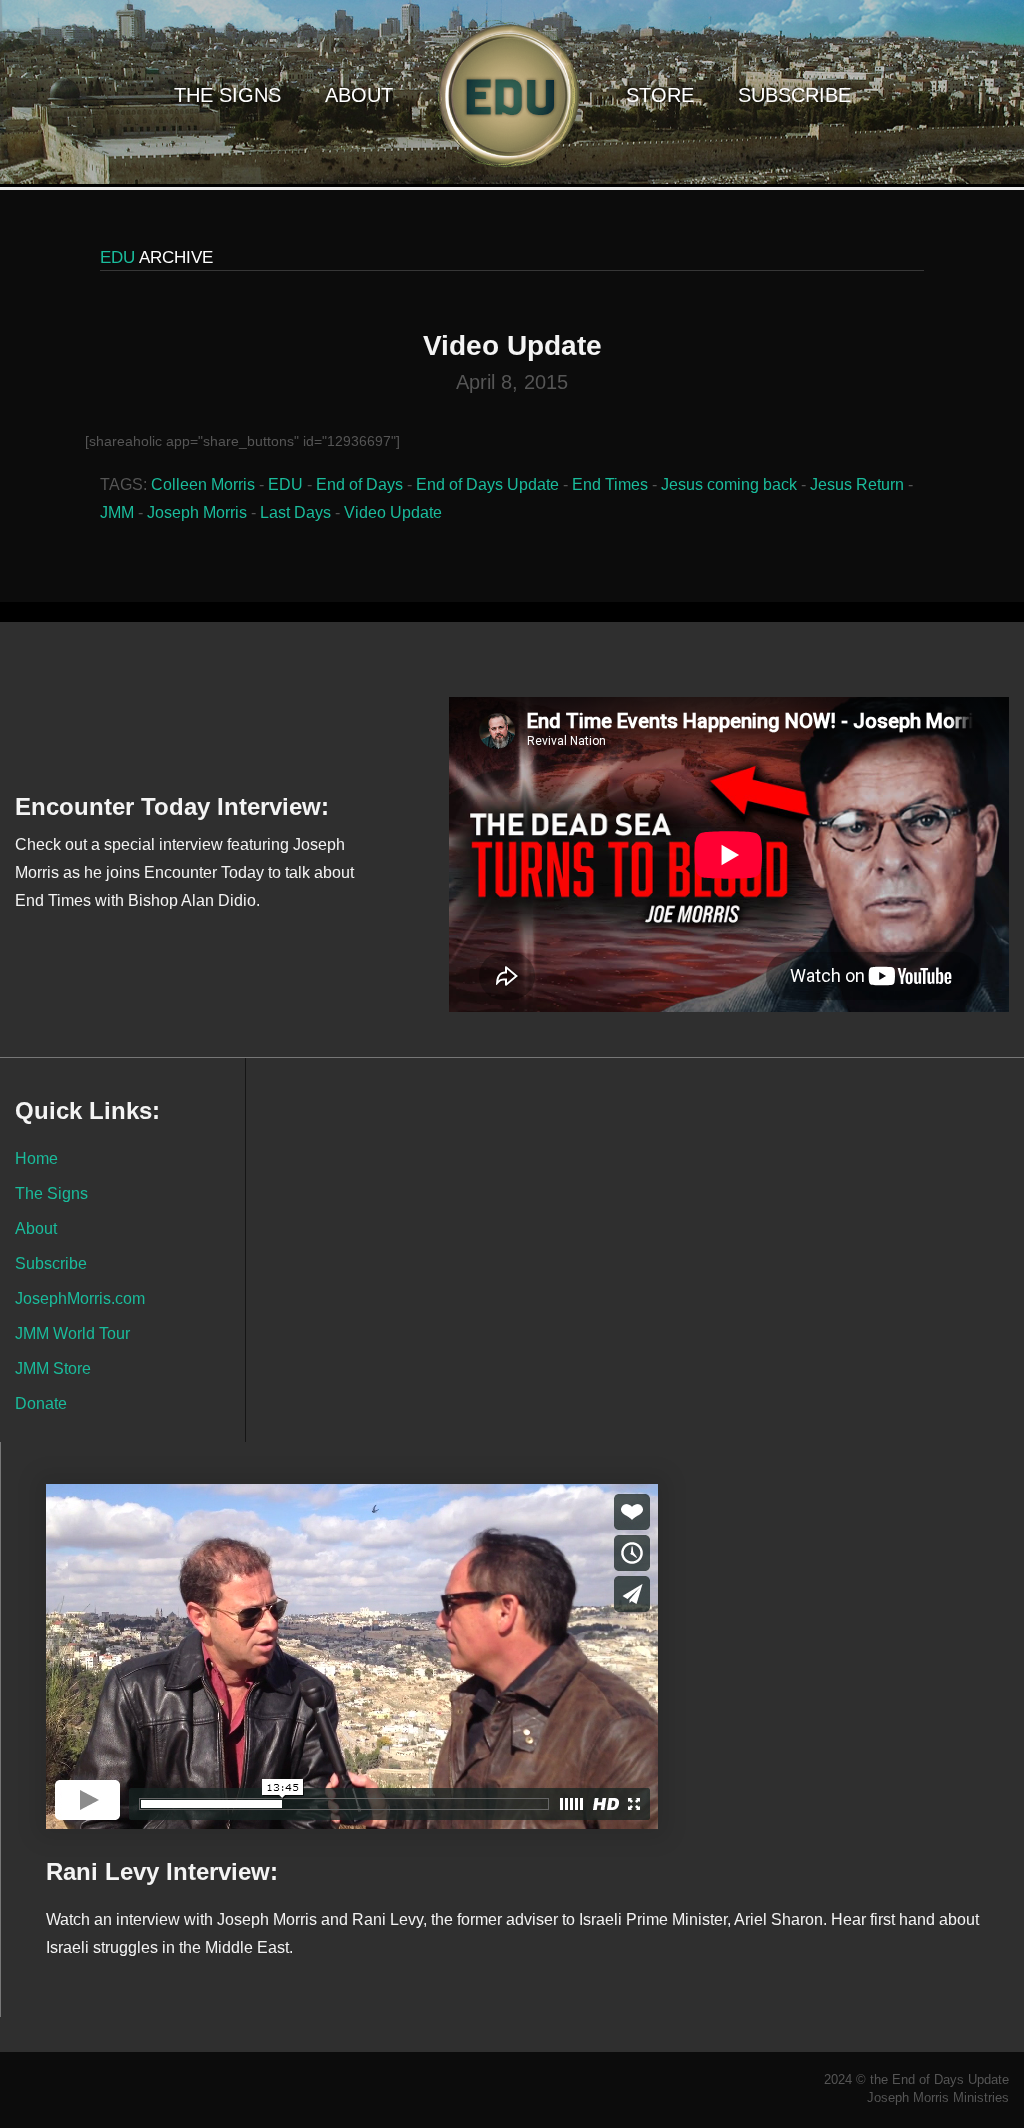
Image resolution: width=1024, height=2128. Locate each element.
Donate (41, 1403)
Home (36, 1158)
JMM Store (53, 1368)
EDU (285, 484)
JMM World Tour (72, 1333)
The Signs (227, 95)
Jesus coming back (729, 484)
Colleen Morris (203, 484)
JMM (117, 512)
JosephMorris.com (80, 1298)
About (359, 95)
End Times (610, 484)
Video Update (393, 512)
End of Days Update (487, 484)
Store (660, 95)
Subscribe (794, 95)
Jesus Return (857, 484)
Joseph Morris (197, 512)
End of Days (359, 484)
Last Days (295, 512)
